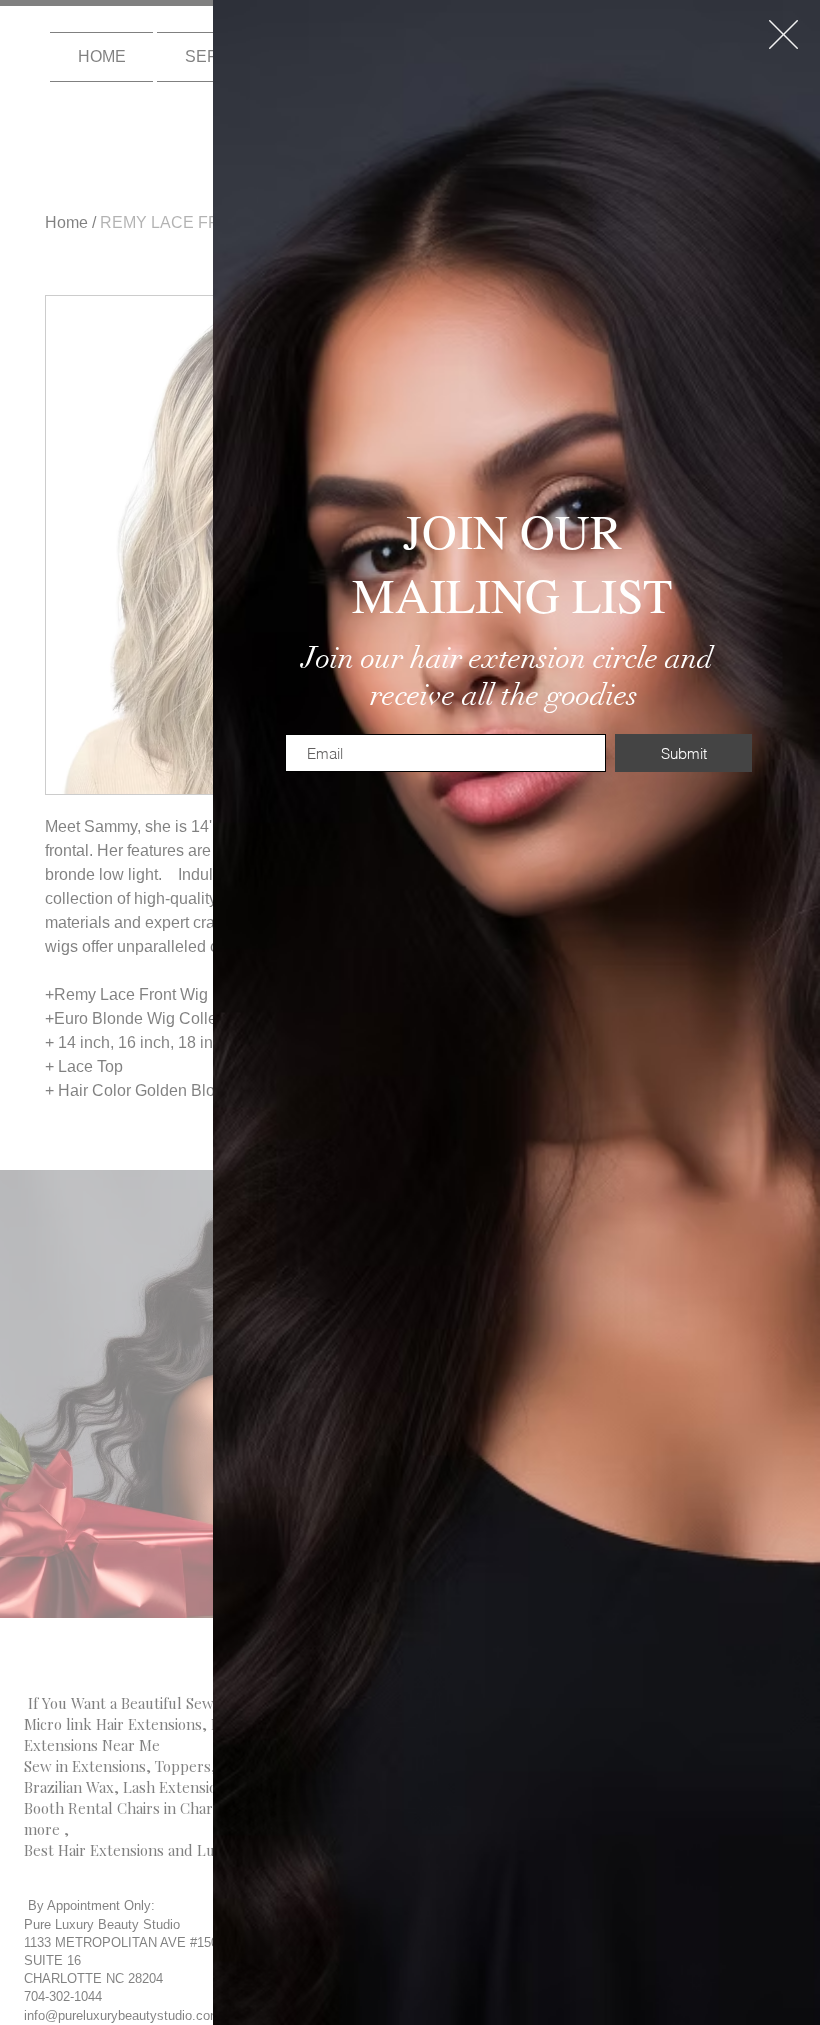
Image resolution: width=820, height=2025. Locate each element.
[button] (783, 34)
